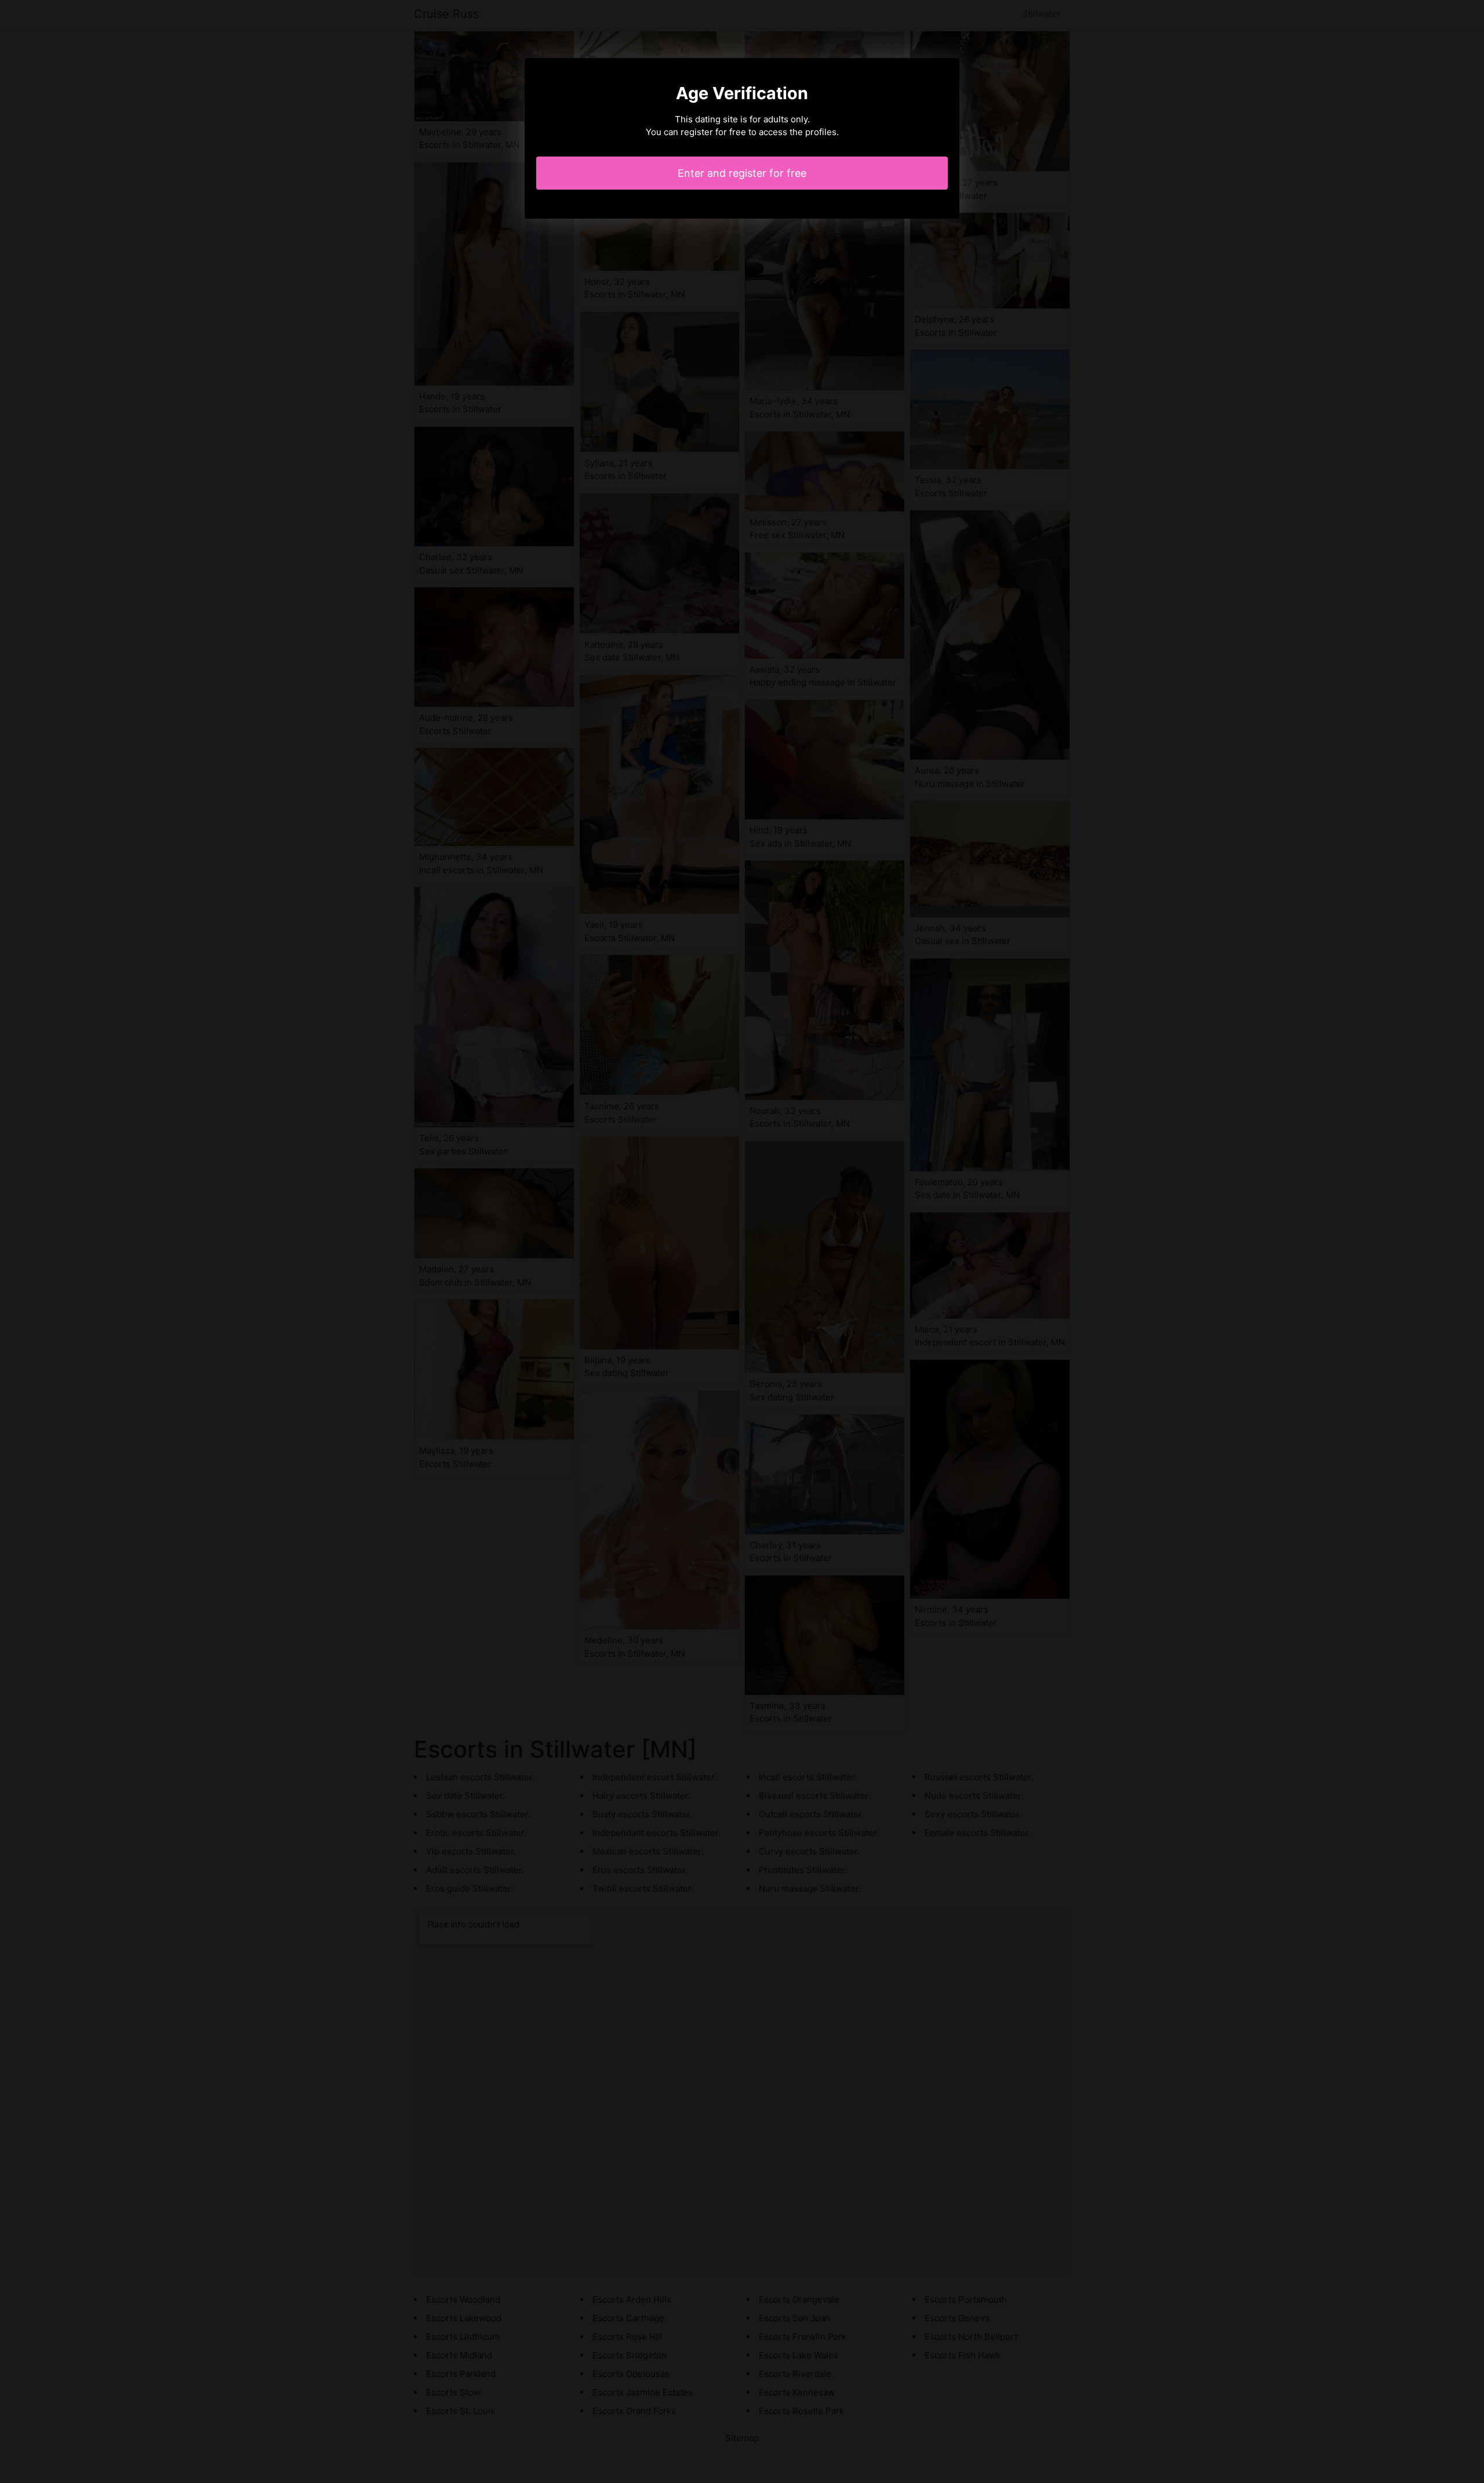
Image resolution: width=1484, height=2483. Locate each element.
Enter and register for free (742, 173)
